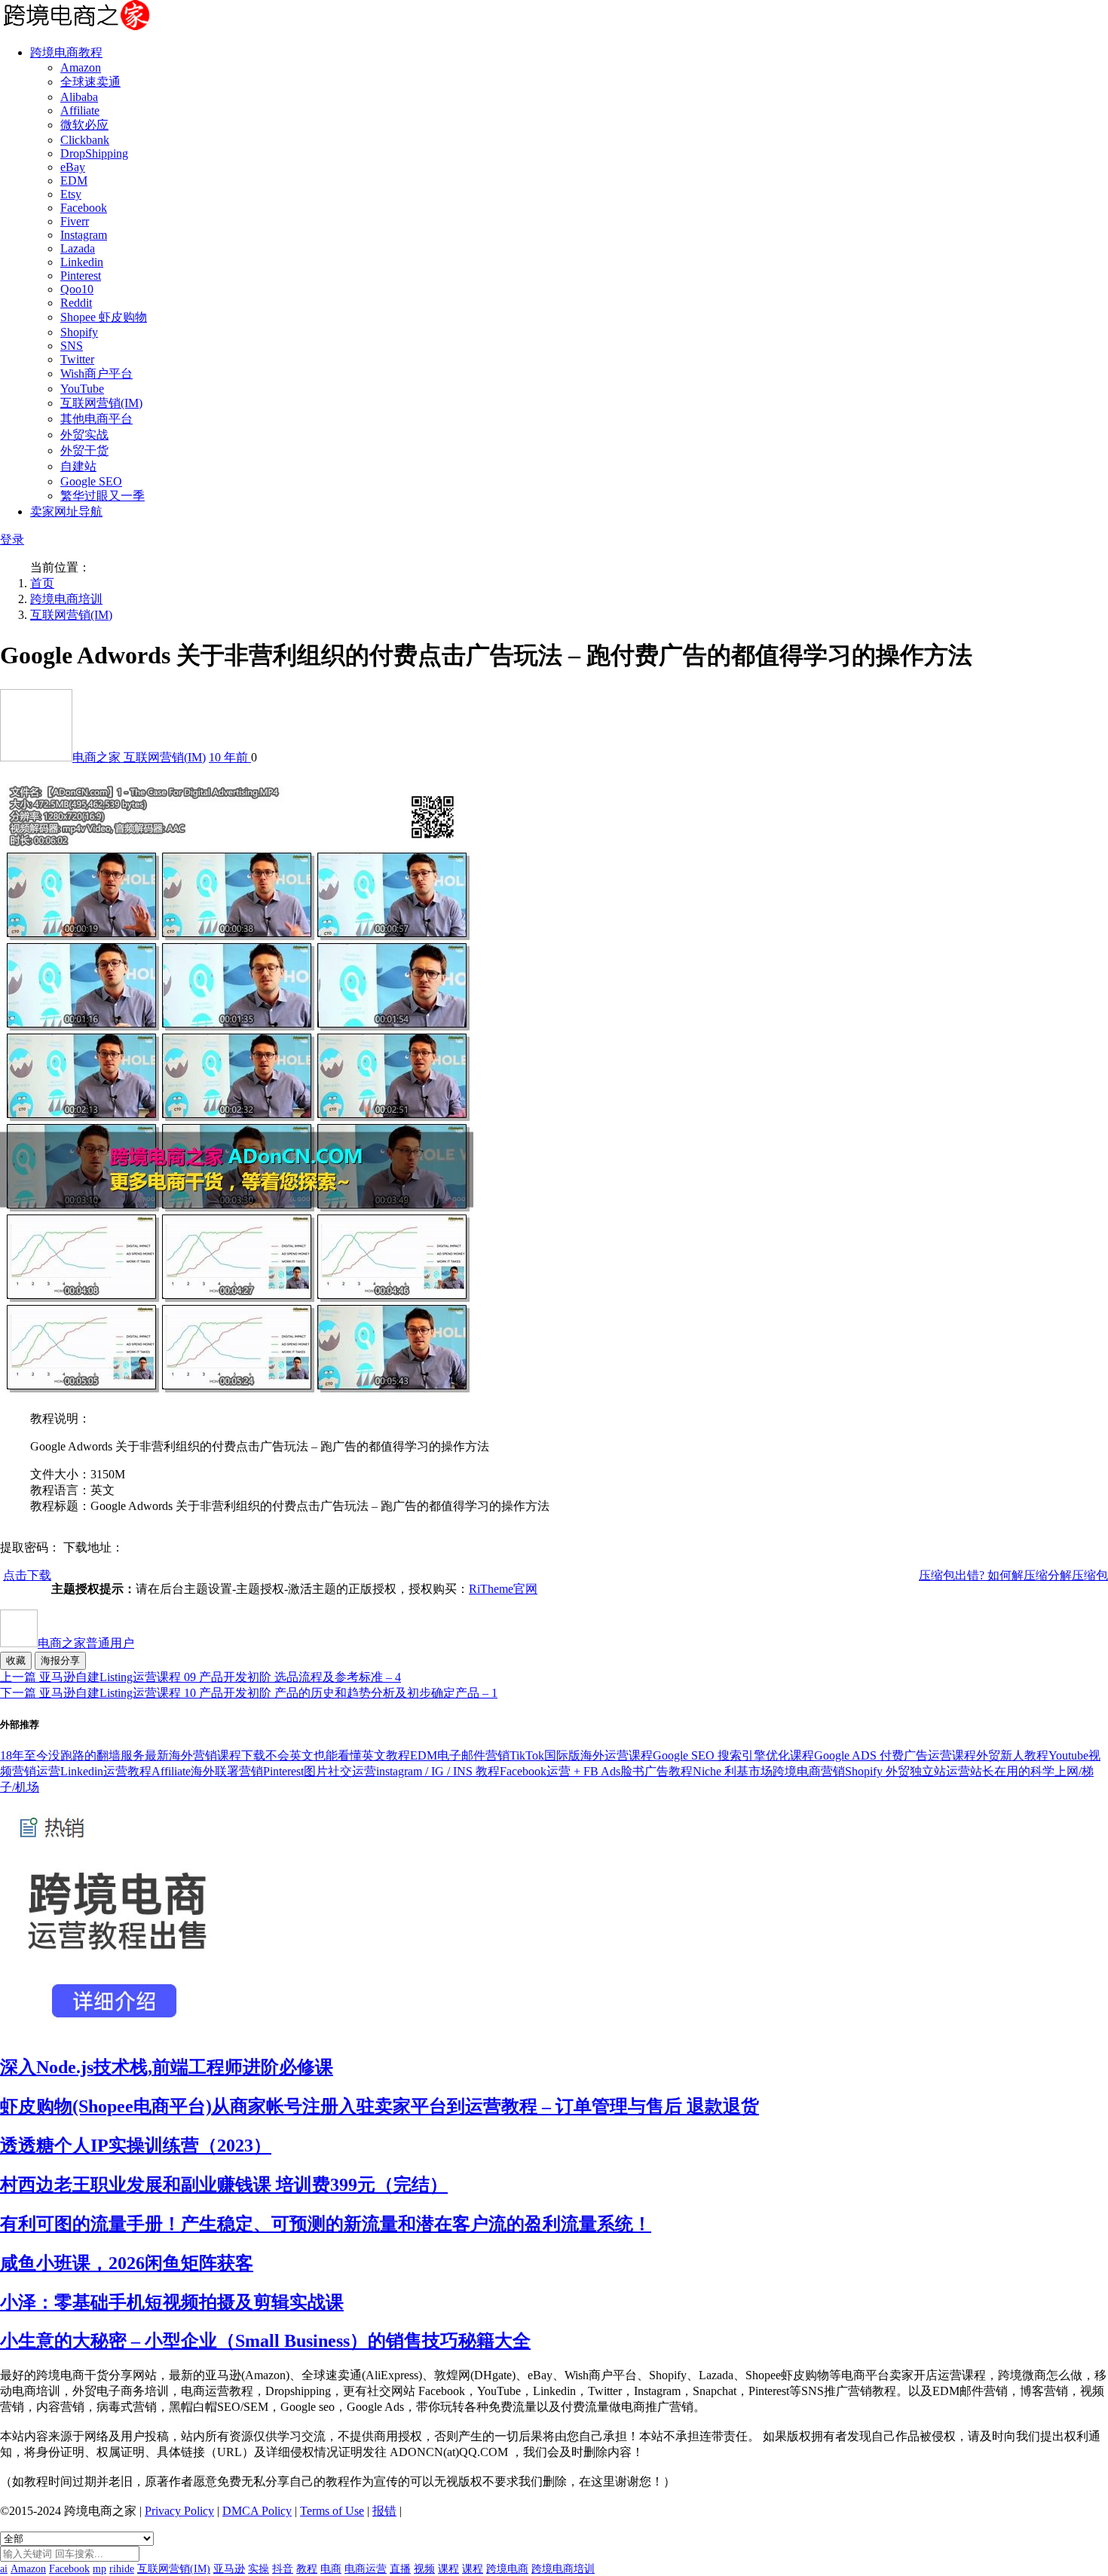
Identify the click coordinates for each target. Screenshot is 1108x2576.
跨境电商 (507, 2569)
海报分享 (60, 1660)
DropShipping (94, 153)
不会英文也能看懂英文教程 (338, 1755)
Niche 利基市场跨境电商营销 (769, 1771)
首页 (42, 583)
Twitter (77, 359)
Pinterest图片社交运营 (320, 1771)
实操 (259, 2569)
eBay (73, 167)
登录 (12, 539)
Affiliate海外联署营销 (207, 1771)
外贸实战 (84, 435)
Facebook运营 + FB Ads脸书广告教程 (596, 1771)
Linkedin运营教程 (106, 1771)
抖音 (283, 2569)
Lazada (78, 248)
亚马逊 (229, 2569)
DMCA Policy (257, 2511)
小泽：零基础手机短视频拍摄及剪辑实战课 (172, 2302)
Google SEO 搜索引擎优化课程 (733, 1755)
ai (4, 2569)
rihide (122, 2569)
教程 (307, 2569)
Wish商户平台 (96, 374)
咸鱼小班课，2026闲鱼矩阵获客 (127, 2263)
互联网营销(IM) (101, 403)
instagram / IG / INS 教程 (438, 1771)
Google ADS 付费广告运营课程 (895, 1755)
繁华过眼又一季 (103, 496)
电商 (331, 2569)
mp (99, 2569)
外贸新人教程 (1012, 1755)
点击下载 (27, 1575)
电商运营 (366, 2569)
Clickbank (85, 140)
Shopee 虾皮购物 (104, 317)
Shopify (79, 332)
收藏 (16, 1660)
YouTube (82, 389)
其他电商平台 (96, 419)
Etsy (71, 194)
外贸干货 (84, 450)
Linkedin (82, 262)
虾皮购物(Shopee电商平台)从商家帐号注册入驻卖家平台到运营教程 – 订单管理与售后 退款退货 (380, 2106)
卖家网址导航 (66, 512)
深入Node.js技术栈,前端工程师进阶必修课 (167, 2067)
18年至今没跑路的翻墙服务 (72, 1755)
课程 (448, 2569)
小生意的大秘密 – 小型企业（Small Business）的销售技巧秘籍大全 (265, 2341)
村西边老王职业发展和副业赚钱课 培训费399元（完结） (224, 2185)
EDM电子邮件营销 (460, 1755)
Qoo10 (77, 289)
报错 (384, 2511)
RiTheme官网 (503, 1589)
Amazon (81, 67)
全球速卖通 (90, 82)
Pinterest (81, 276)
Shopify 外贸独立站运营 (908, 1771)
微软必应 (84, 125)
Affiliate (80, 110)
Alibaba (79, 97)
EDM (74, 181)
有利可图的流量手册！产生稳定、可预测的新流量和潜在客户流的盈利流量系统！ (326, 2224)
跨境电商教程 (66, 52)
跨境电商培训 (66, 599)
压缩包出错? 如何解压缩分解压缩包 (1013, 1575)
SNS (72, 346)
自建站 (78, 466)
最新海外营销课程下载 (205, 1755)
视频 (424, 2569)
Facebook (84, 208)
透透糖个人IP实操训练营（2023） (136, 2146)
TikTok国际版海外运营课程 (581, 1755)
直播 (400, 2569)
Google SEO (91, 481)
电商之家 (98, 757)
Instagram (84, 235)
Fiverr (75, 221)
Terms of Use (332, 2511)
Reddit (76, 303)
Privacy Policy (179, 2511)
